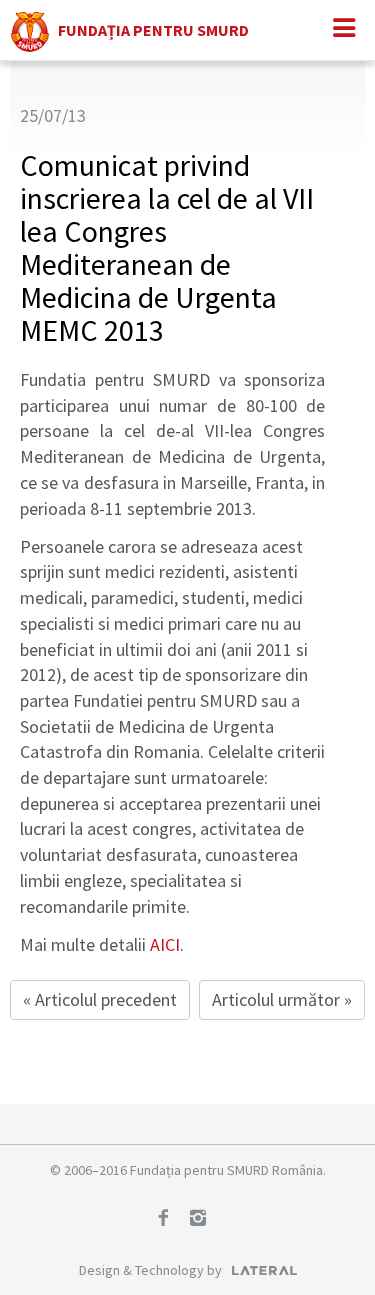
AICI (165, 944)
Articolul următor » (282, 999)
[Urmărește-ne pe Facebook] (170, 1220)
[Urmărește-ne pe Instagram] (205, 1220)
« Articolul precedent (100, 999)
